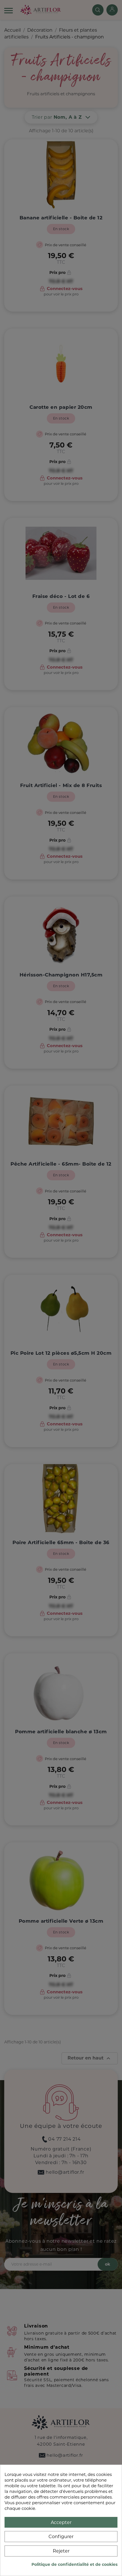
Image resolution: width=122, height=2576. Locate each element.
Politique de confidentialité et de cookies (74, 2564)
